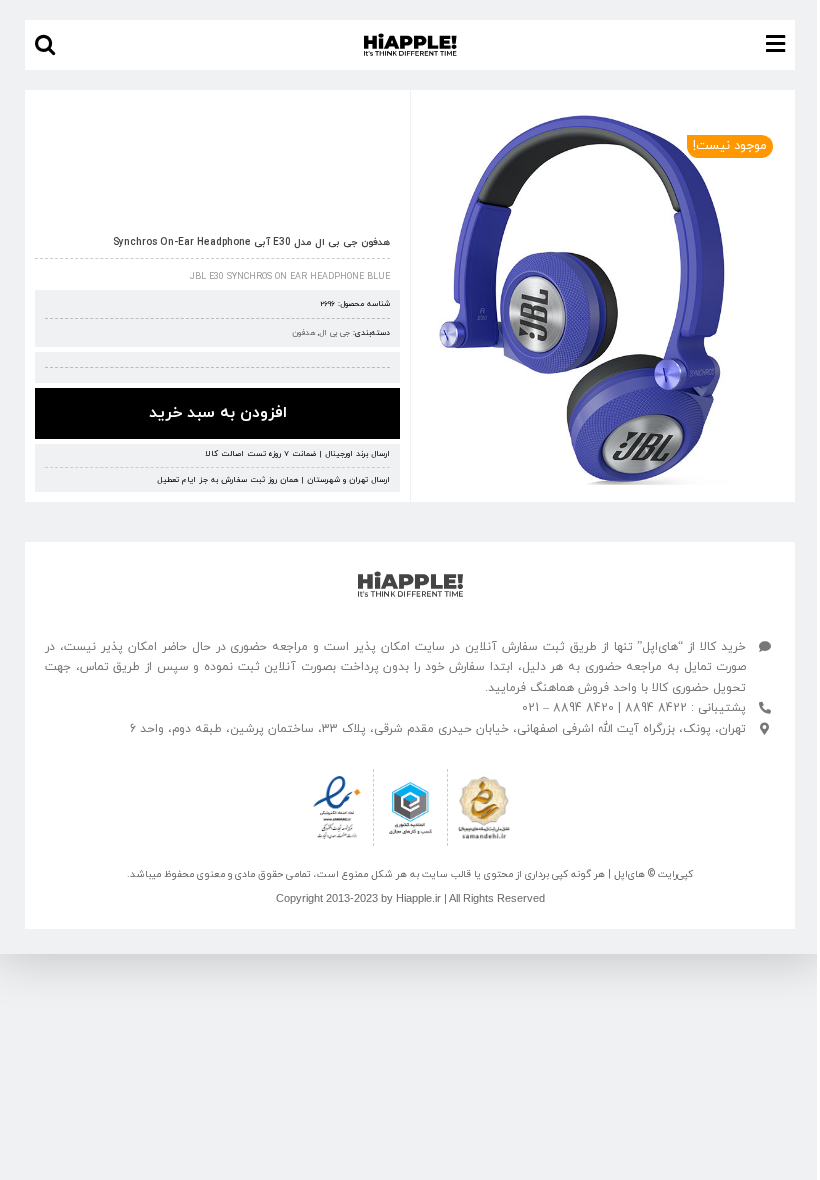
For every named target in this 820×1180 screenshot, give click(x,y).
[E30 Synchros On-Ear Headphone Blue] (603, 300)
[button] (45, 45)
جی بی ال (334, 333)
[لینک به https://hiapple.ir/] (410, 584)
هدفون (303, 333)
